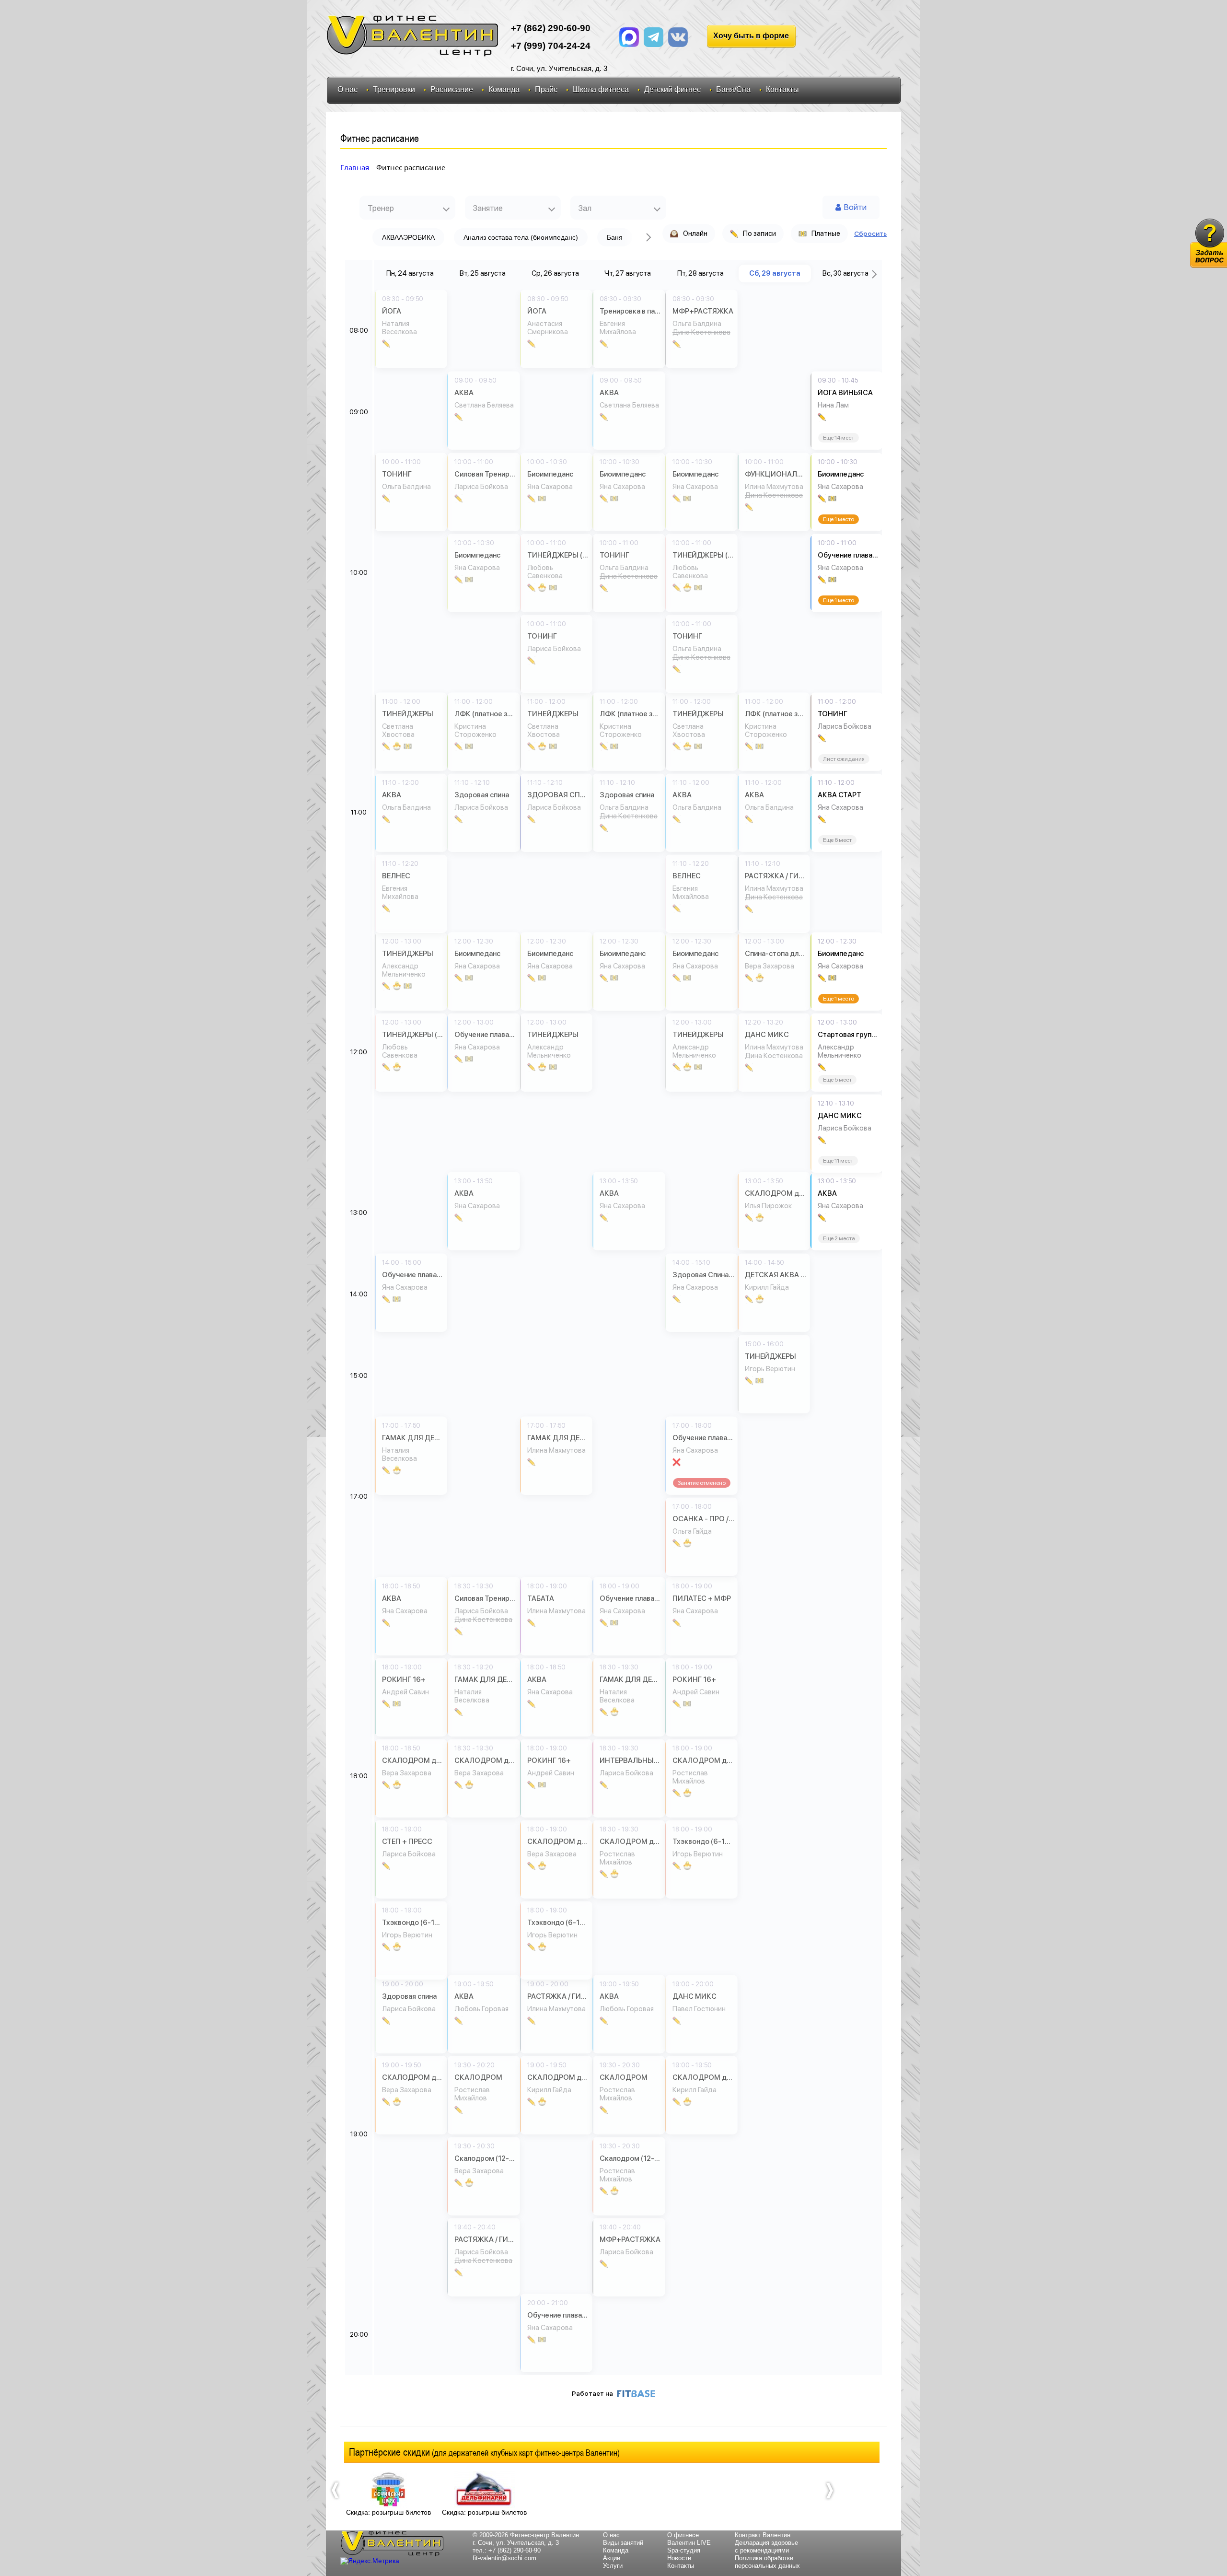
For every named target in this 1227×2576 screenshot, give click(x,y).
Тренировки (394, 89)
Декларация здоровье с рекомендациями (766, 2547)
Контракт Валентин (763, 2535)
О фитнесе (683, 2535)
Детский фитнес (672, 89)
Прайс (546, 89)
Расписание (452, 89)
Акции (612, 2558)
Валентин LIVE (689, 2543)
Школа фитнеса (601, 89)
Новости (679, 2558)
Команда (504, 89)
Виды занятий (623, 2543)
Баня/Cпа (733, 89)
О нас (347, 89)
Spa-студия (684, 2550)
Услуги (613, 2566)
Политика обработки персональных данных (767, 2562)
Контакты (782, 89)
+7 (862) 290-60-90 (515, 2550)
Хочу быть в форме (751, 36)
